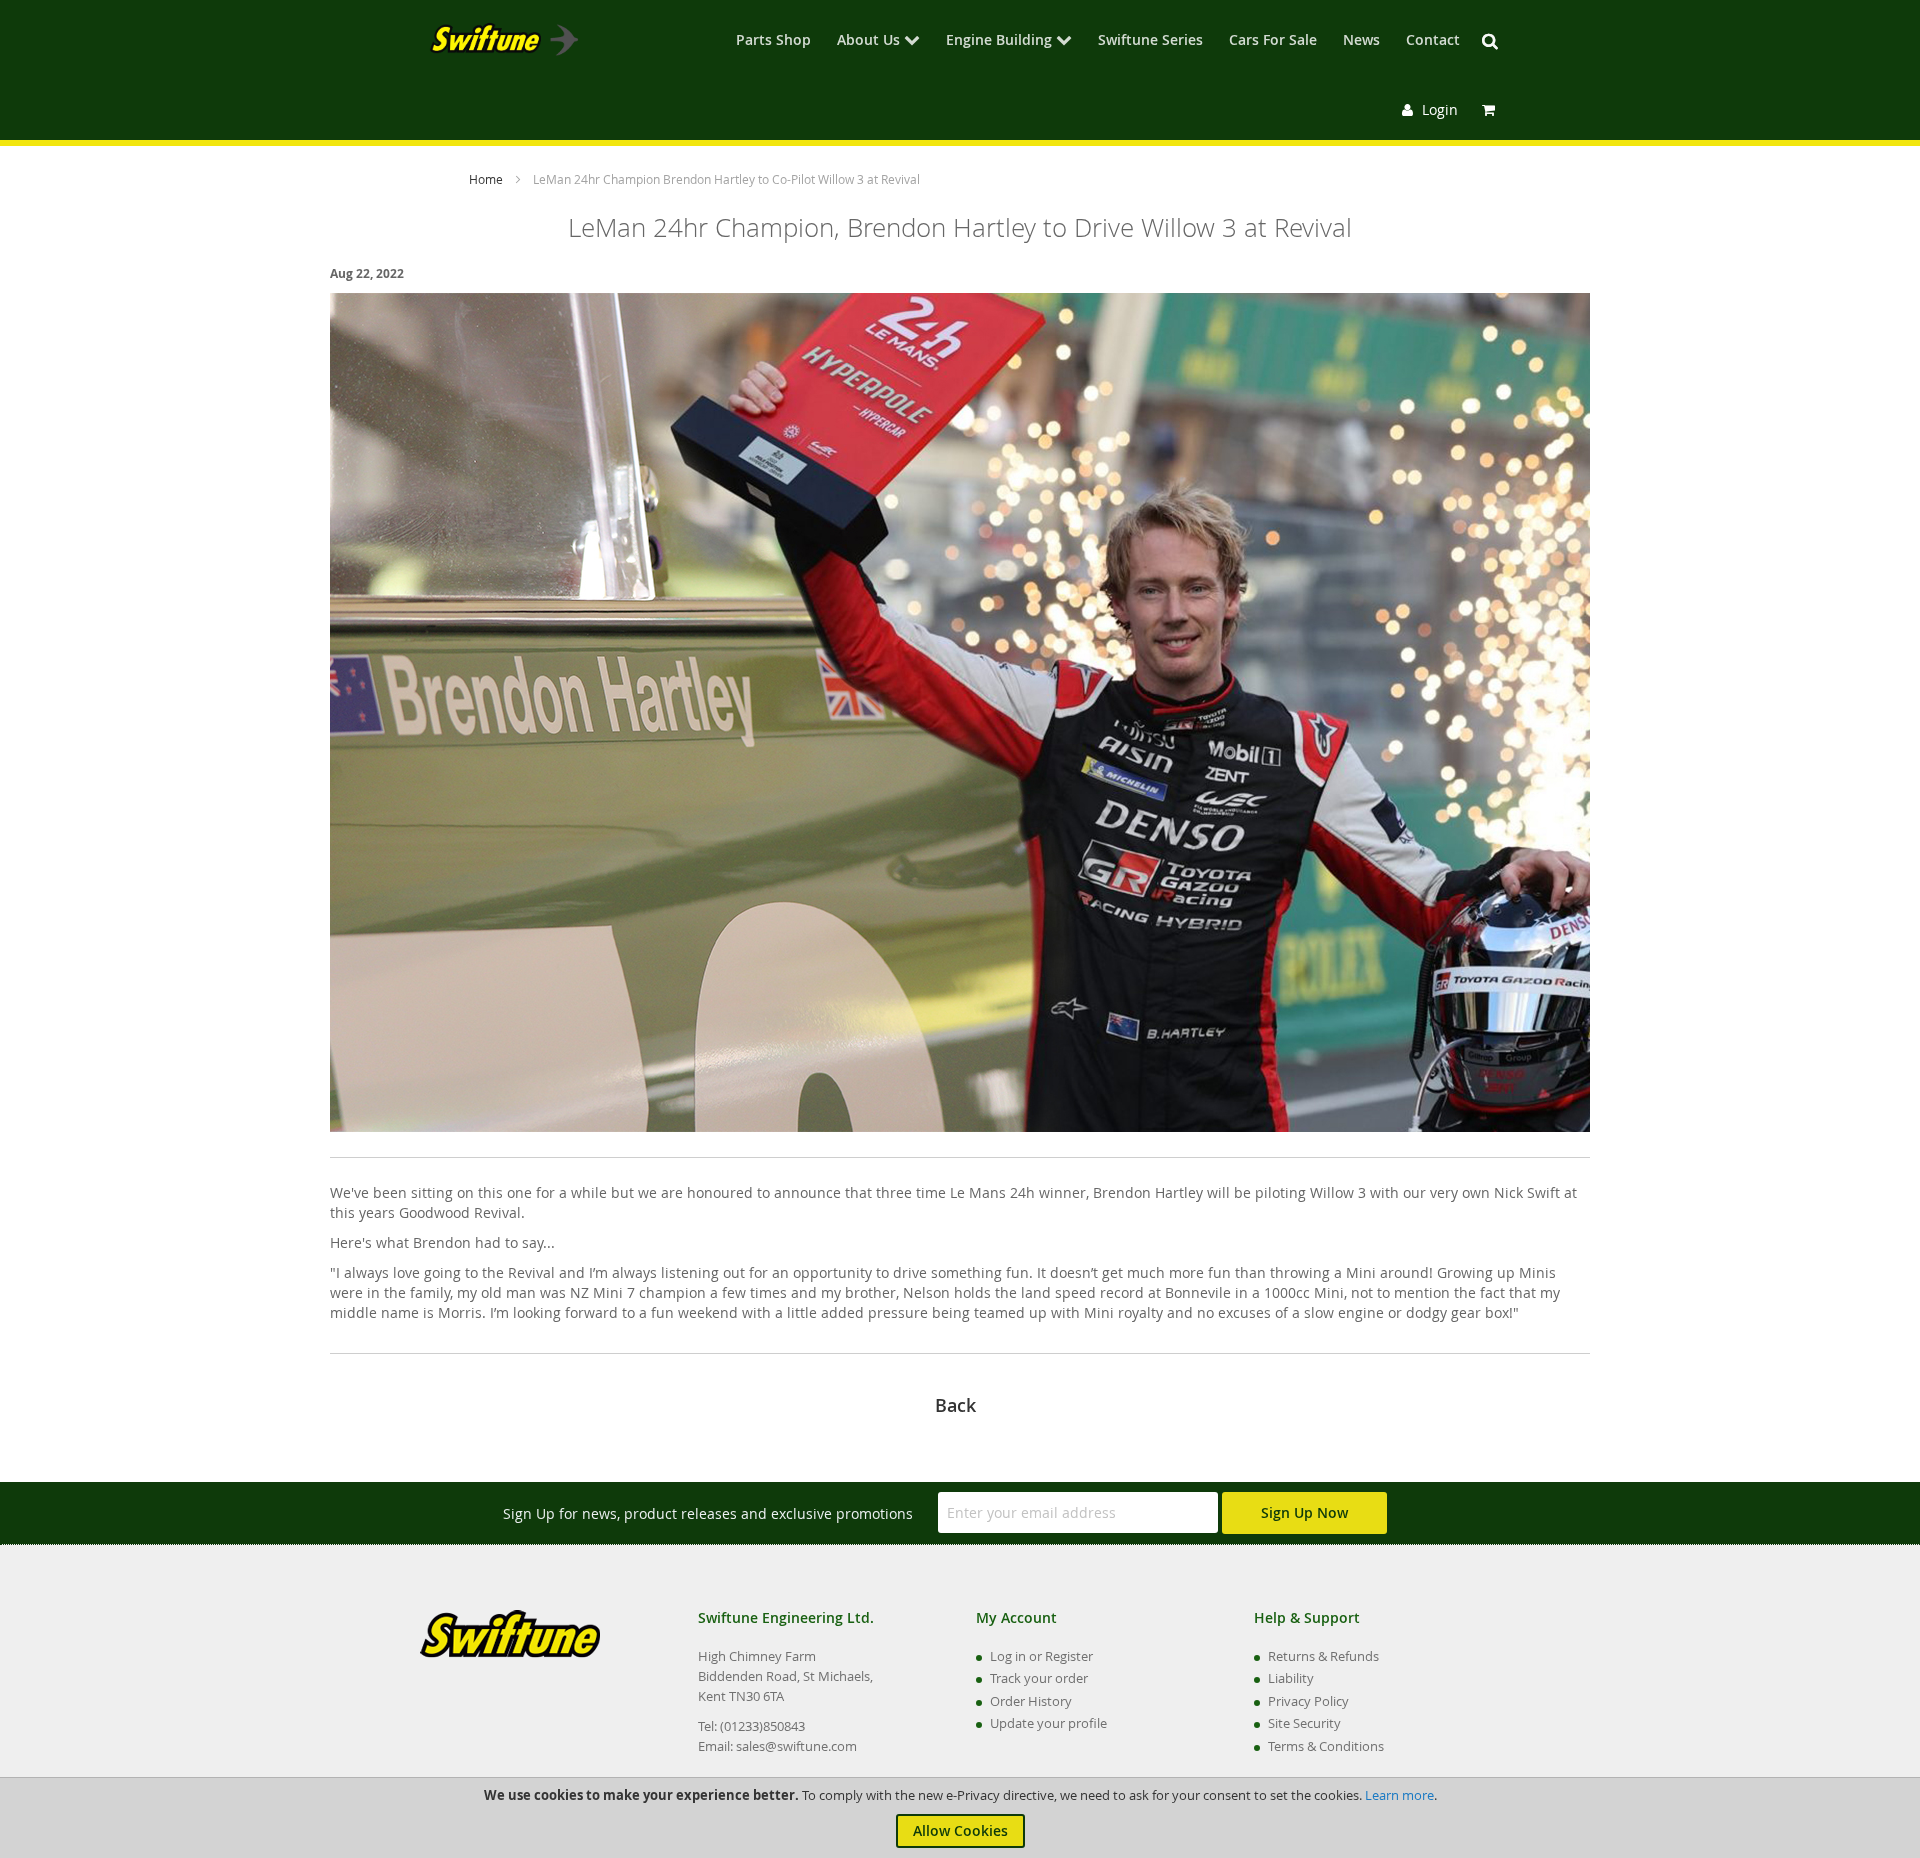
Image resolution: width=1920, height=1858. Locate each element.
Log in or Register (1041, 1656)
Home (487, 179)
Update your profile (1048, 1723)
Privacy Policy (1308, 1701)
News (1361, 41)
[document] (960, 1818)
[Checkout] (1491, 109)
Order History (1031, 1701)
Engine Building (999, 41)
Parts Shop (773, 41)
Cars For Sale (1273, 41)
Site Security (1304, 1723)
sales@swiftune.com (796, 1746)
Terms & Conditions (1326, 1746)
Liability (1291, 1678)
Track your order (1039, 1678)
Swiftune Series (1150, 41)
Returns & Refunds (1323, 1656)
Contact (1433, 41)
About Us (868, 41)
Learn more (1399, 1795)
